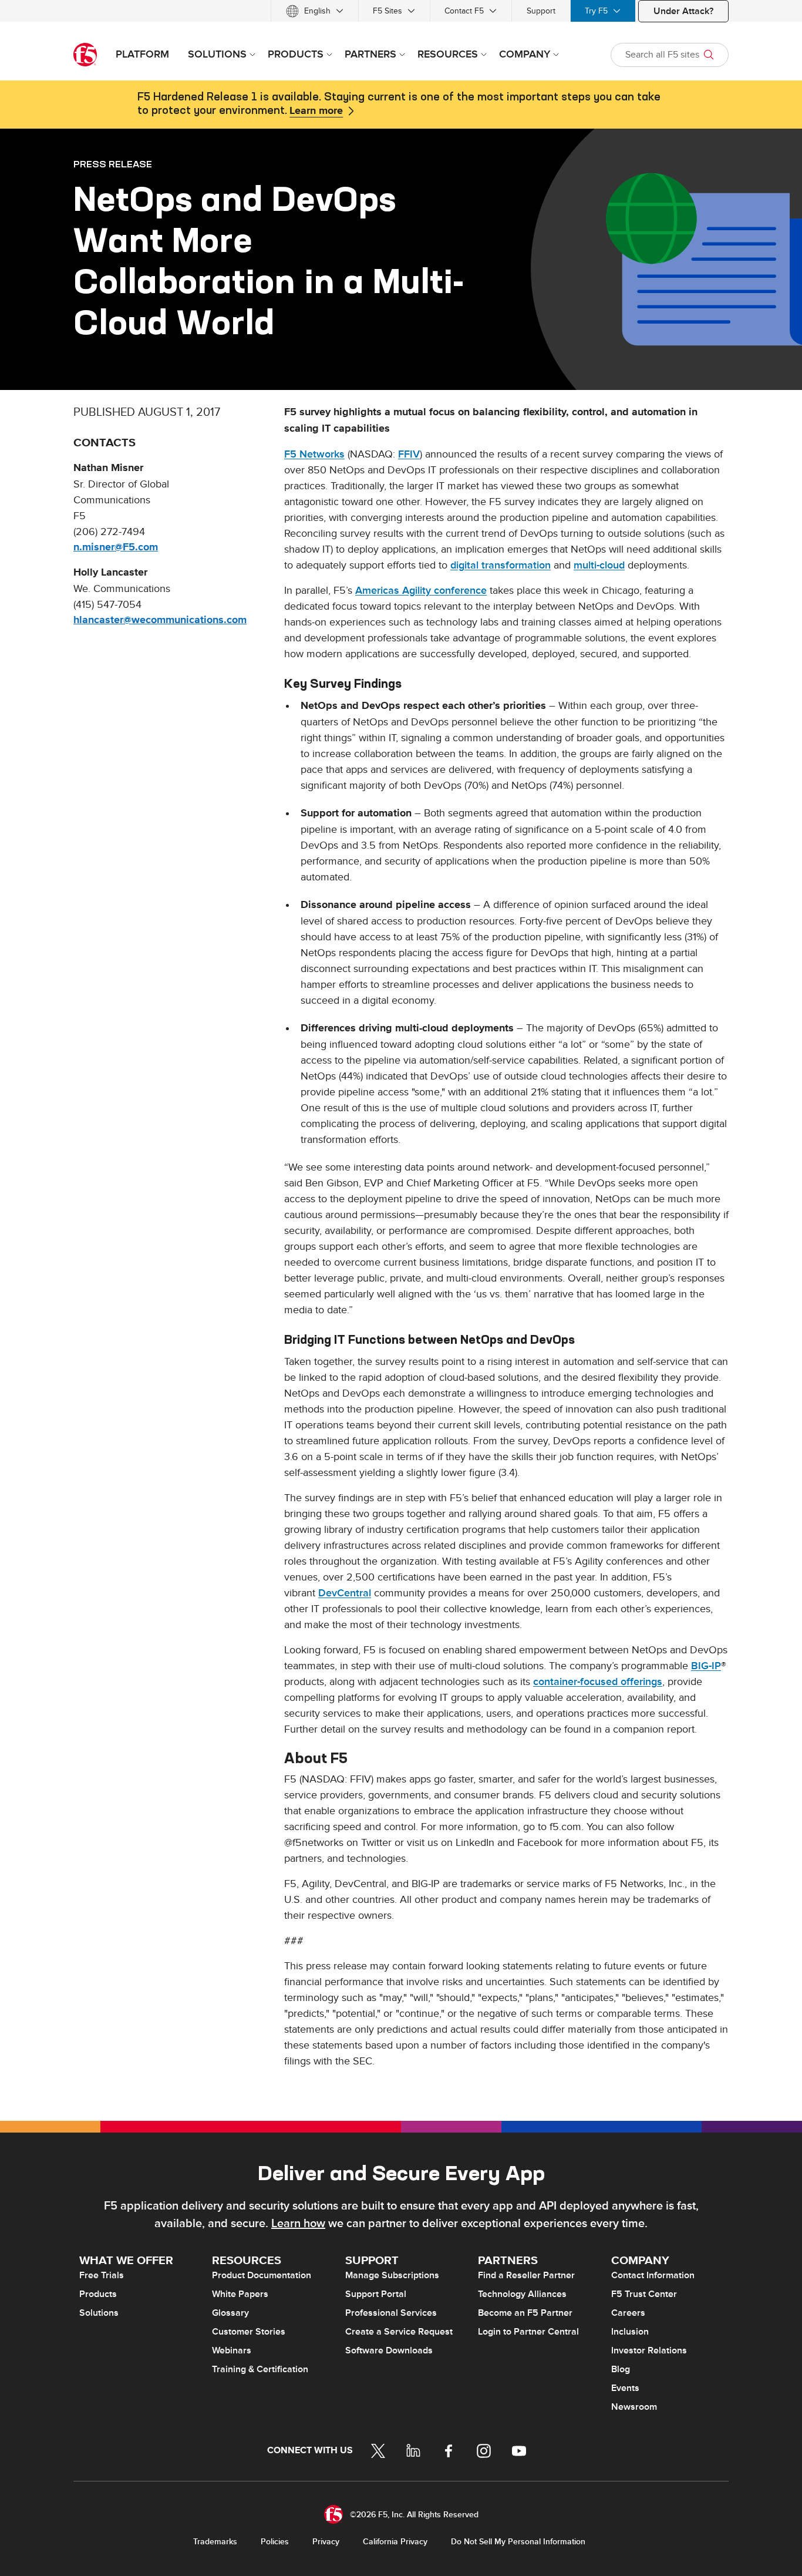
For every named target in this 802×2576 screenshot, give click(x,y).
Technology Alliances (522, 2294)
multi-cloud (599, 565)
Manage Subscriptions (392, 2275)
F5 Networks (314, 454)
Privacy (326, 2542)
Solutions (99, 2313)
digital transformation (501, 565)
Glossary (230, 2313)
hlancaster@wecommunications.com (160, 620)
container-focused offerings (598, 1682)
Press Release (113, 164)
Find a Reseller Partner (526, 2275)
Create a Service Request (399, 2332)
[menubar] (401, 11)
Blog (621, 2369)
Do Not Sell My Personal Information (518, 2542)
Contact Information (653, 2275)
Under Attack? (683, 11)
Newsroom (634, 2407)
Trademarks (215, 2542)
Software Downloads (389, 2350)
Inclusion (630, 2332)
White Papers (240, 2294)
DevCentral (345, 1593)
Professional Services (391, 2313)
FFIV (409, 454)
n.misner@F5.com (116, 547)
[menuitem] (315, 11)
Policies (275, 2542)
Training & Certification (260, 2369)
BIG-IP (706, 1666)
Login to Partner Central (528, 2332)
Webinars (232, 2350)
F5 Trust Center (644, 2294)
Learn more (316, 111)
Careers (628, 2313)
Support (541, 11)
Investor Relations (649, 2350)
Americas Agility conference (421, 591)
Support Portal (376, 2294)
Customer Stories (249, 2332)
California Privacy (395, 2542)
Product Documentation (262, 2275)
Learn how (298, 2224)
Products (98, 2294)
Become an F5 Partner (525, 2313)
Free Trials (102, 2275)
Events (625, 2388)
